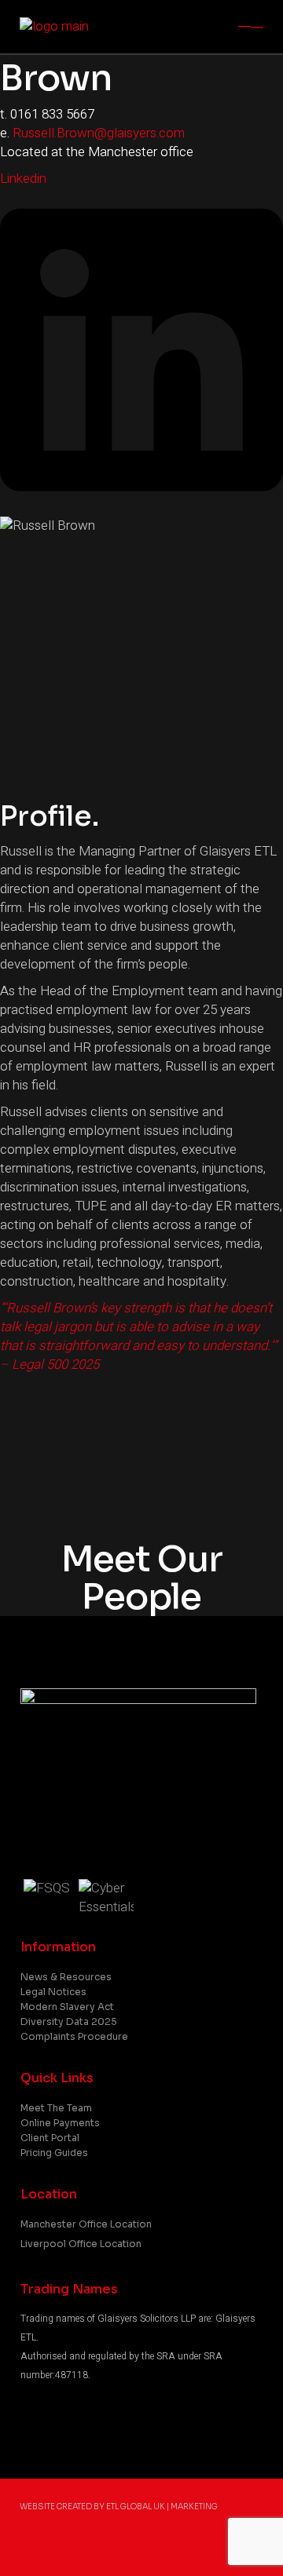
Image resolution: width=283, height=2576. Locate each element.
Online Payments (60, 2123)
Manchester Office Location (86, 2224)
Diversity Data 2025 (69, 2021)
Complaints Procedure (74, 2036)
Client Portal (50, 2138)
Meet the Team (56, 2108)
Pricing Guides (54, 2153)
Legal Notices (53, 1992)
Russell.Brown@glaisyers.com (99, 133)
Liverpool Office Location (81, 2244)
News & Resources (66, 1977)
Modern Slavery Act (67, 2007)
